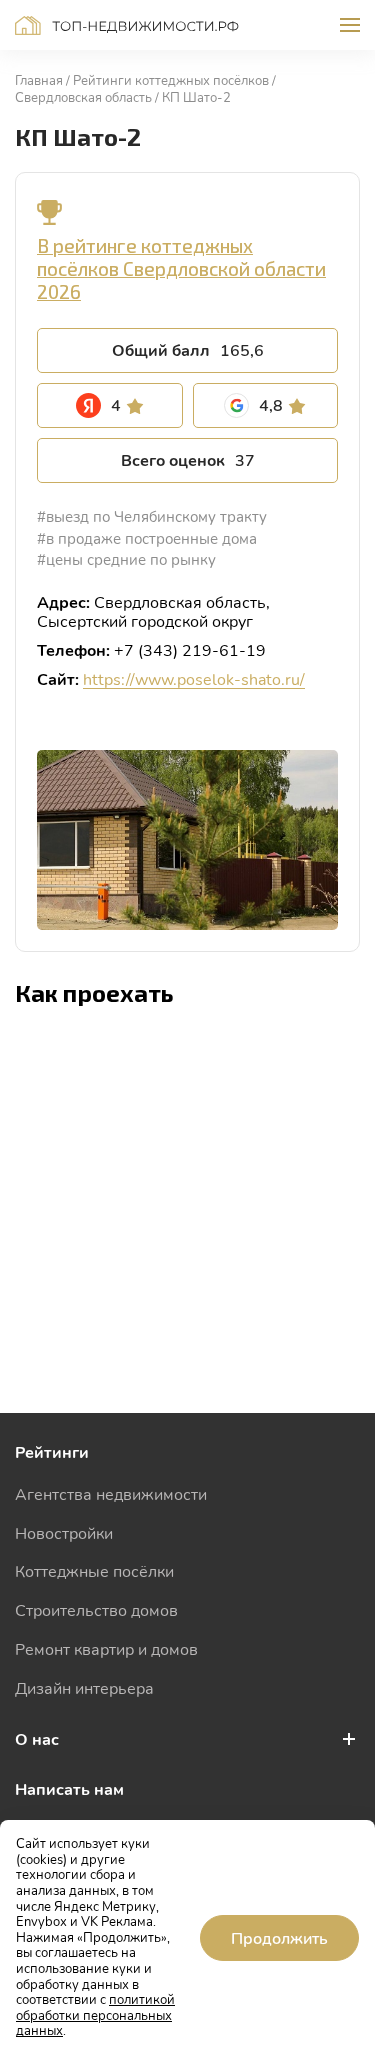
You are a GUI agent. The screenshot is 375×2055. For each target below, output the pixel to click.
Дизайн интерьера (84, 1687)
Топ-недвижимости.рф (127, 25)
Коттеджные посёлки (94, 1570)
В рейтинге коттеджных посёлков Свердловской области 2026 (181, 268)
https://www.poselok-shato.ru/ (194, 678)
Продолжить (279, 1937)
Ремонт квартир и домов (106, 1648)
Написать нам (69, 1788)
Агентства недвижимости (111, 1493)
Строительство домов (96, 1609)
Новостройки (64, 1532)
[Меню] (350, 25)
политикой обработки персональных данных (95, 2014)
